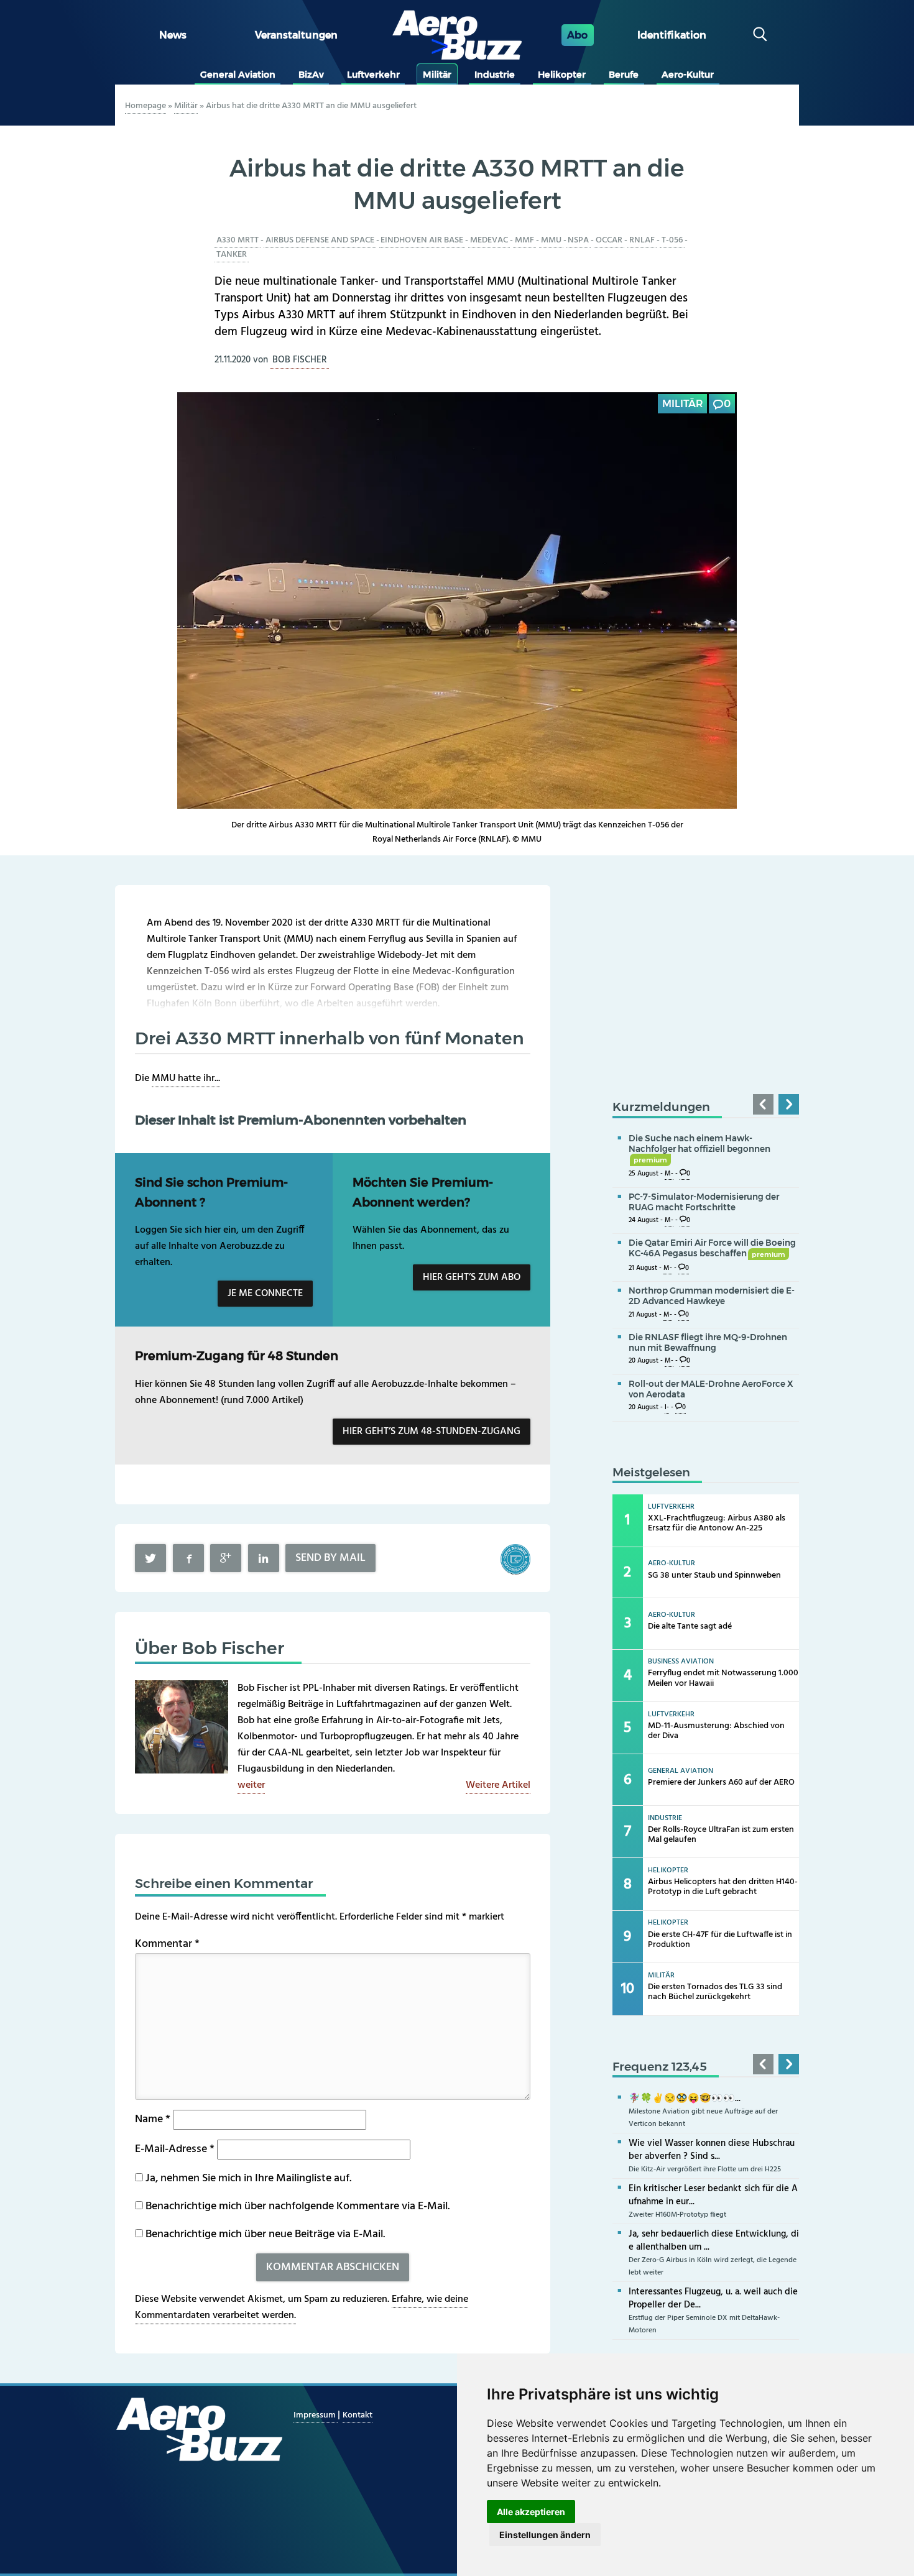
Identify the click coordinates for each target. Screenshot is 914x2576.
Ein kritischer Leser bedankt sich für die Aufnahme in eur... (713, 2195)
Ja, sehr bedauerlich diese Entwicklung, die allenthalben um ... (714, 2241)
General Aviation (238, 75)
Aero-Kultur (688, 75)
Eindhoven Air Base (422, 240)
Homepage (145, 106)
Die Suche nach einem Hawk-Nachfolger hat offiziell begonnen (699, 1149)
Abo (577, 35)
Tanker (232, 255)
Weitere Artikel (498, 1785)
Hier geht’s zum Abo (472, 1277)
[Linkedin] (264, 1558)
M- (669, 1174)
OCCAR (609, 240)
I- (667, 1408)
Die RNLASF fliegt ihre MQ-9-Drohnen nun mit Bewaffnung (708, 1342)
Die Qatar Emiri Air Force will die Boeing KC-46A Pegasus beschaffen (712, 1248)
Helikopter (562, 75)
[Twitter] (150, 1558)
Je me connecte (265, 1294)
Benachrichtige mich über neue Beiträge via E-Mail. (265, 2234)
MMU (551, 240)
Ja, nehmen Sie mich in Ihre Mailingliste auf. (247, 2178)
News (173, 35)
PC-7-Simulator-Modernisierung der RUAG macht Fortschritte (704, 1202)
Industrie (495, 75)
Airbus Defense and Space (320, 240)
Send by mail (330, 1558)
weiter (251, 1785)
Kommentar (167, 1944)
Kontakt (358, 2415)
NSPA (578, 240)
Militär (437, 75)
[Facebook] (188, 1558)
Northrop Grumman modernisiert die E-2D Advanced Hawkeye (712, 1296)
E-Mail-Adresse (175, 2149)
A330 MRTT (238, 240)
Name (153, 2119)
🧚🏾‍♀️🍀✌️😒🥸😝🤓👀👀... (685, 2099)
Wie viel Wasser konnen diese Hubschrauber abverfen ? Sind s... (712, 2150)
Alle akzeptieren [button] (531, 2512)
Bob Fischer (300, 360)
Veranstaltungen (296, 35)
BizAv (311, 75)
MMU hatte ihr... (186, 1079)
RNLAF (642, 240)
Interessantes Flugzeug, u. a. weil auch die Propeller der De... (713, 2298)
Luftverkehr (373, 75)
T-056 (672, 240)
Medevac (489, 240)
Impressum (316, 2415)
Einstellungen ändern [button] (545, 2535)
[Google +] (226, 1558)
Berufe (624, 75)
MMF (524, 240)
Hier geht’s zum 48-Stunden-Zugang (432, 1432)
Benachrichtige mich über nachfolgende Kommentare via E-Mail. (298, 2206)
